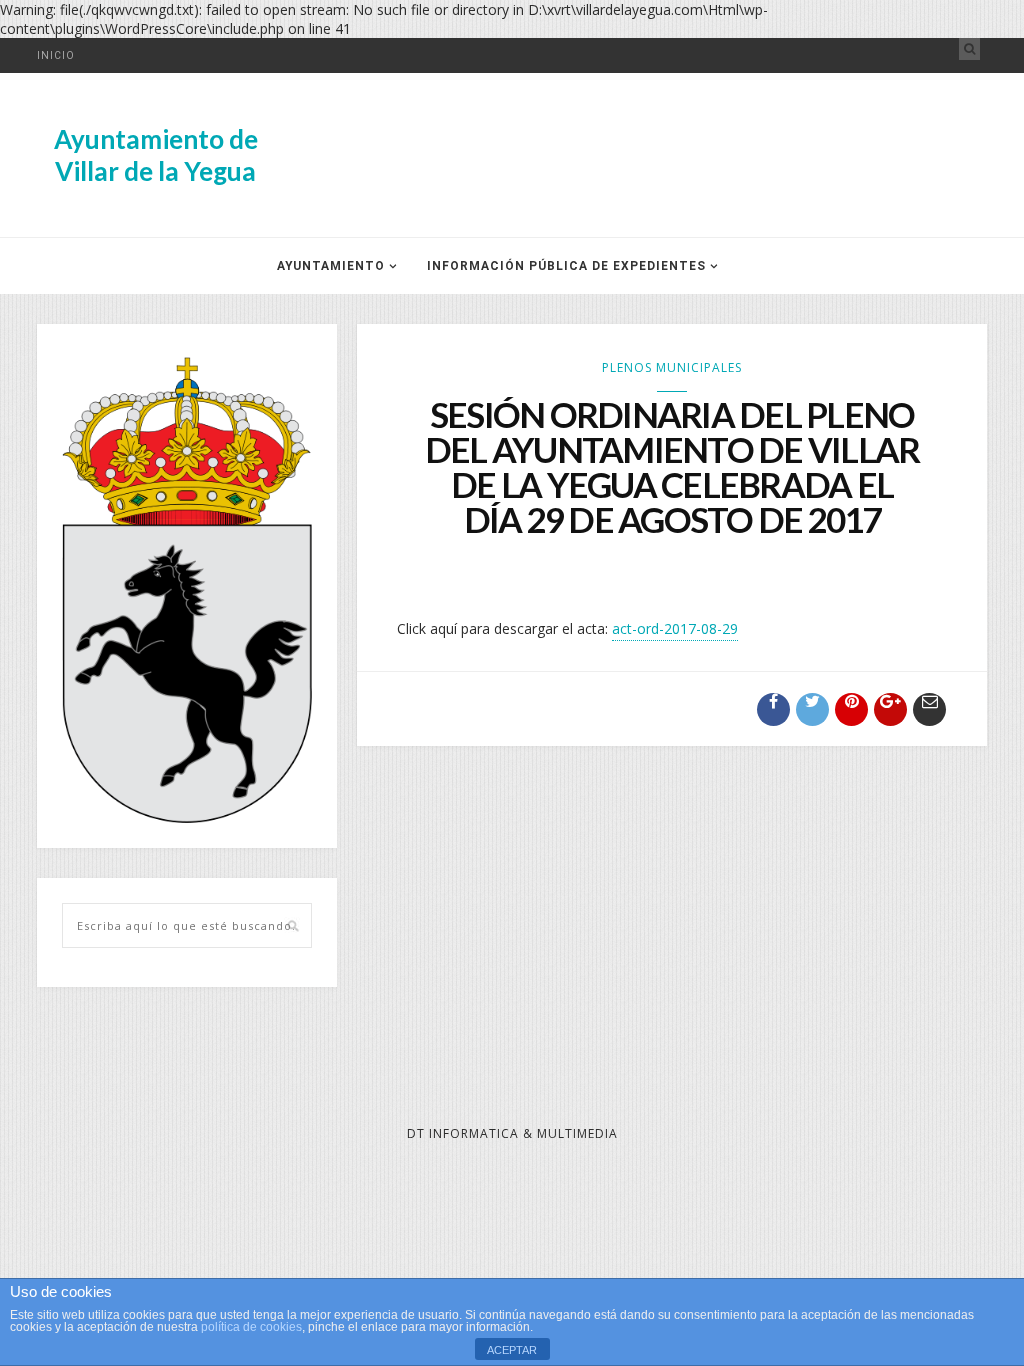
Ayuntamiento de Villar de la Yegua (156, 155)
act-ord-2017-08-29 (675, 628)
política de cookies (251, 1327)
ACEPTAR (512, 1350)
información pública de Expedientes (566, 266)
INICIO (56, 55)
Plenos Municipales (672, 367)
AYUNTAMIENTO (331, 266)
